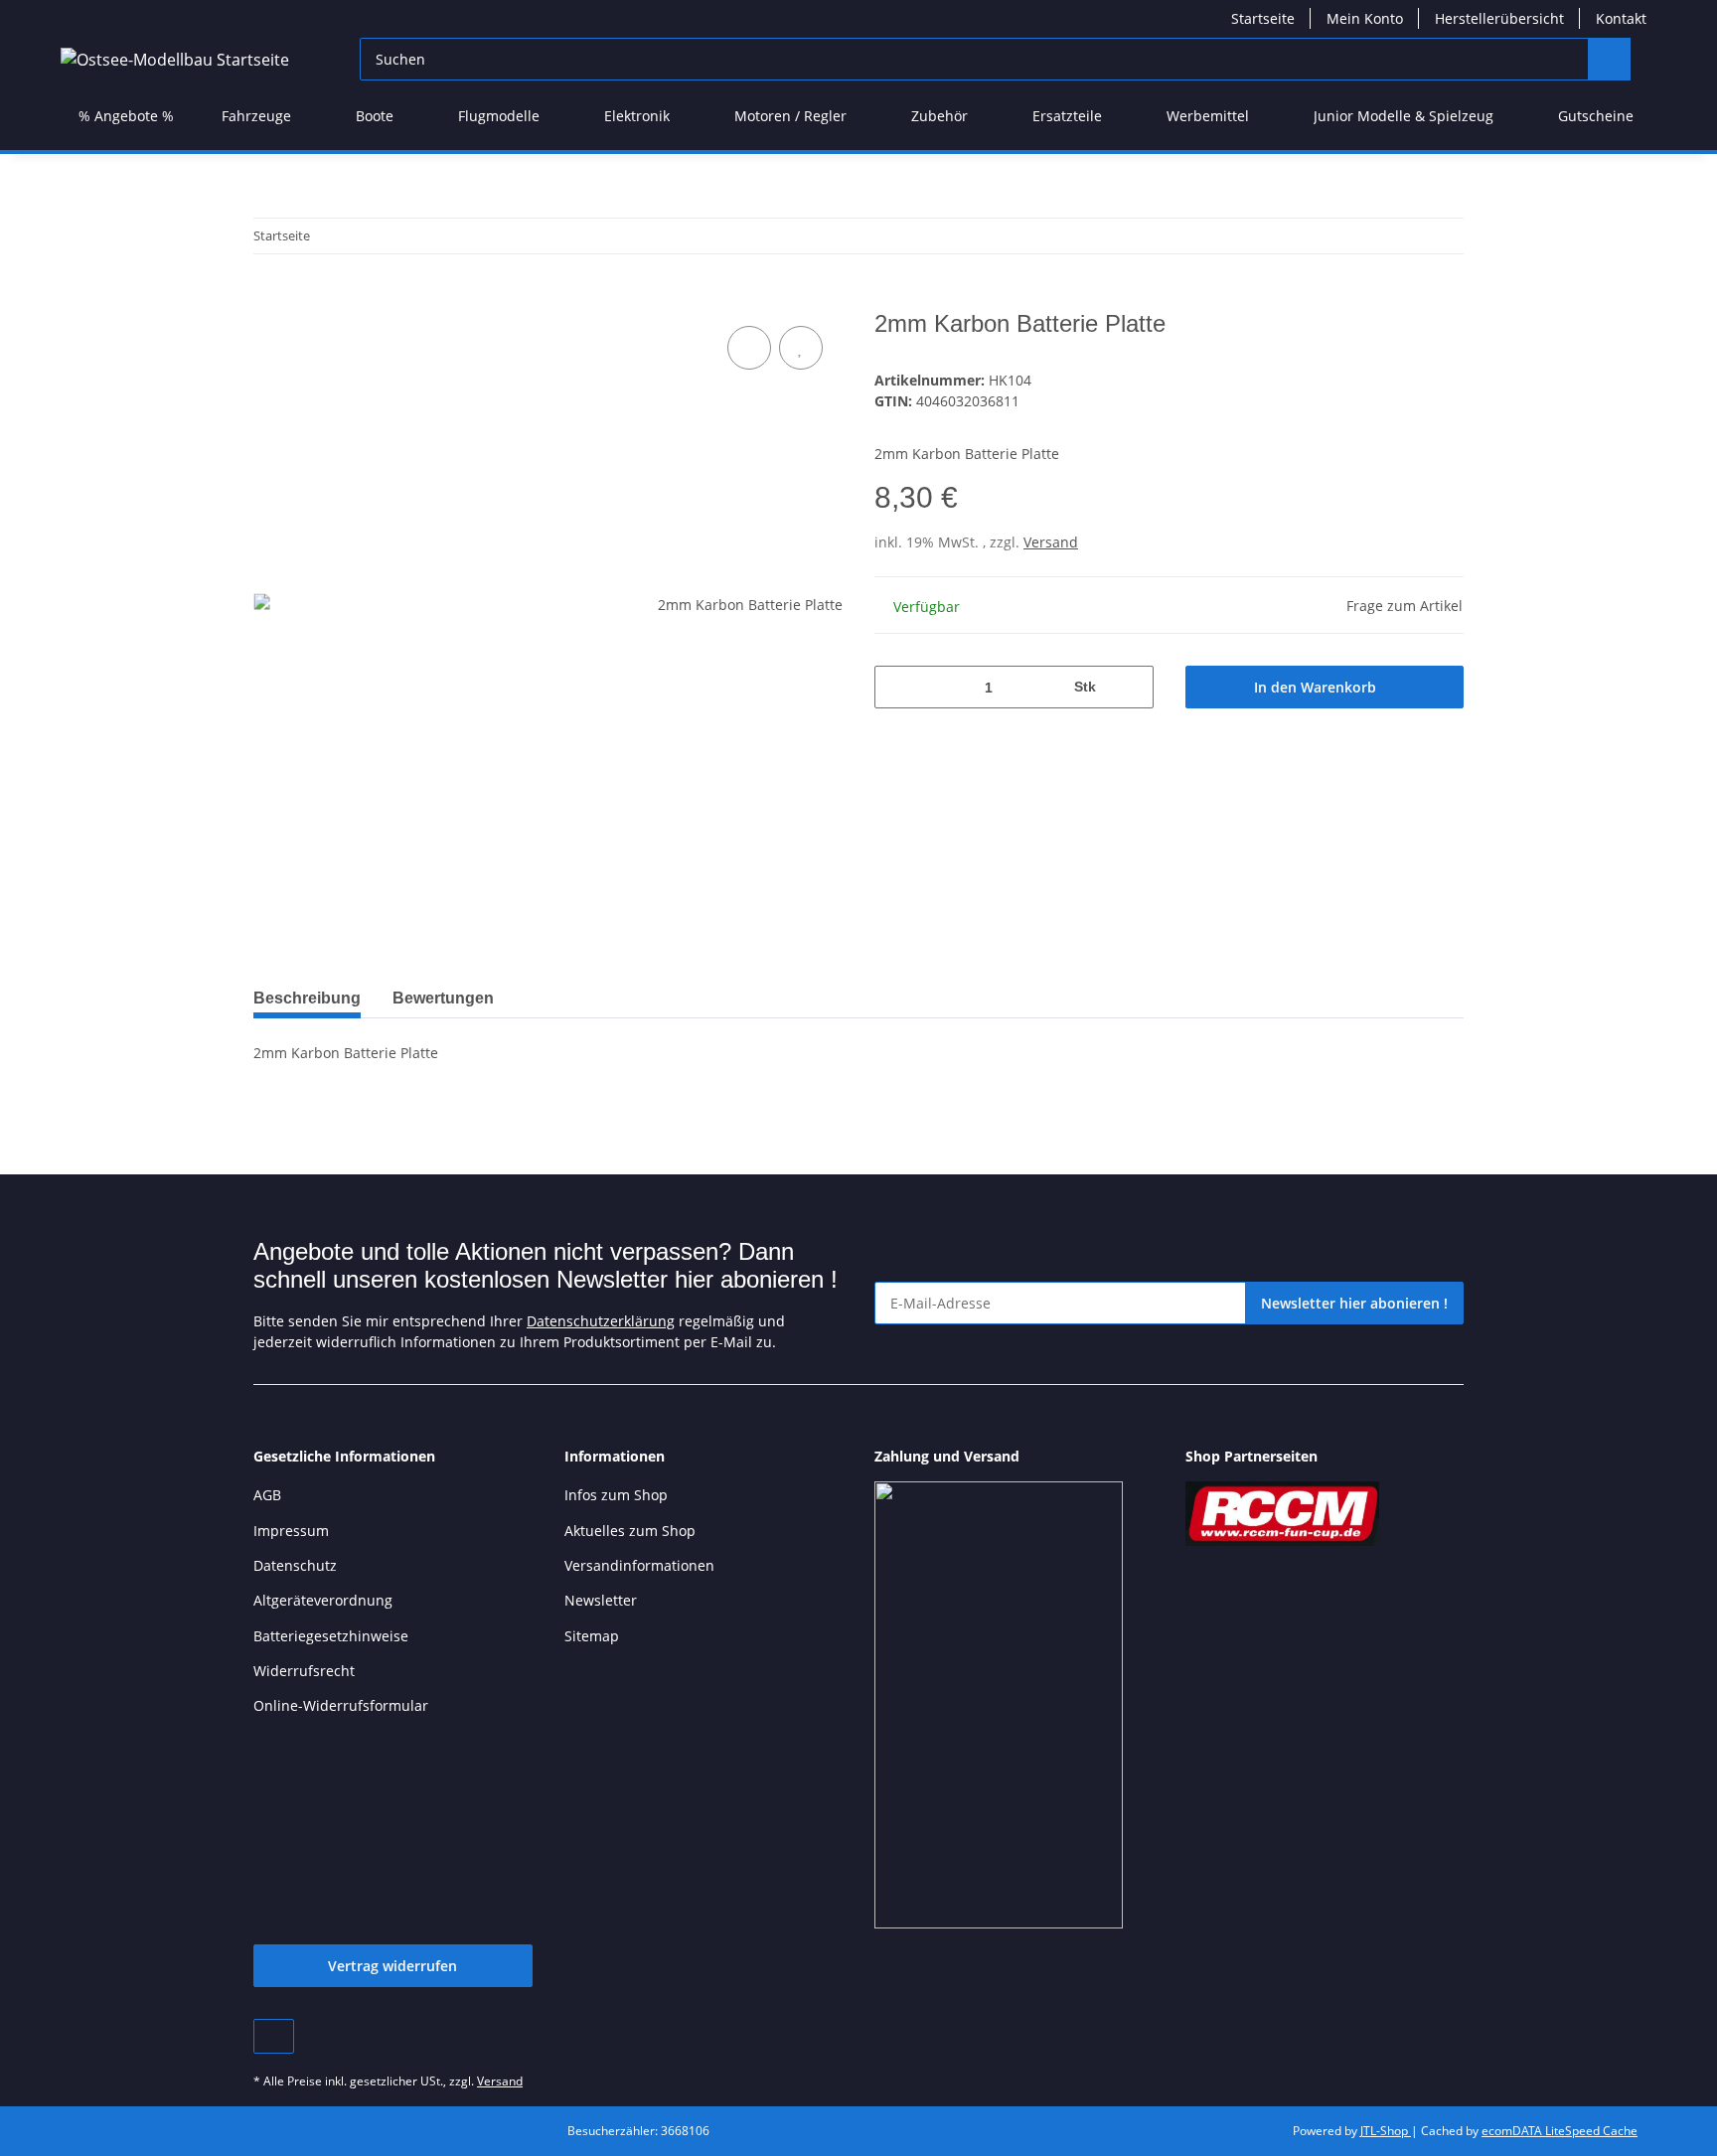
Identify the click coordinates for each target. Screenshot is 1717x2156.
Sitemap (592, 1636)
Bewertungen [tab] (443, 998)
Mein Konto (1365, 18)
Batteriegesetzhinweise (331, 1636)
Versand (1051, 542)
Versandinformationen (639, 1565)
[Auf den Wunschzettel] (801, 348)
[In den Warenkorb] (269, 299)
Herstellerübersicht (1499, 18)
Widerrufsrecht (304, 1671)
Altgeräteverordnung (323, 1600)
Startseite (1263, 18)
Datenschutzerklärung (601, 1321)
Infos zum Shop (616, 1495)
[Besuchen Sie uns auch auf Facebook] (274, 2036)
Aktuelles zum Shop (630, 1531)
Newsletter (601, 1600)
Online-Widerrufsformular (341, 1705)
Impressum (291, 1531)
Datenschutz (295, 1565)
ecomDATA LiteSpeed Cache (1560, 2131)
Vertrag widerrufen (392, 1966)
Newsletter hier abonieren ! (1354, 1303)
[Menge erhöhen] (1131, 687)
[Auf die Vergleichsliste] (749, 348)
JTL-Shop (1386, 2131)
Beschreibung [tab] (307, 998)
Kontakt (1621, 18)
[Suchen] (1609, 59)
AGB (267, 1495)
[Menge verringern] (897, 687)
